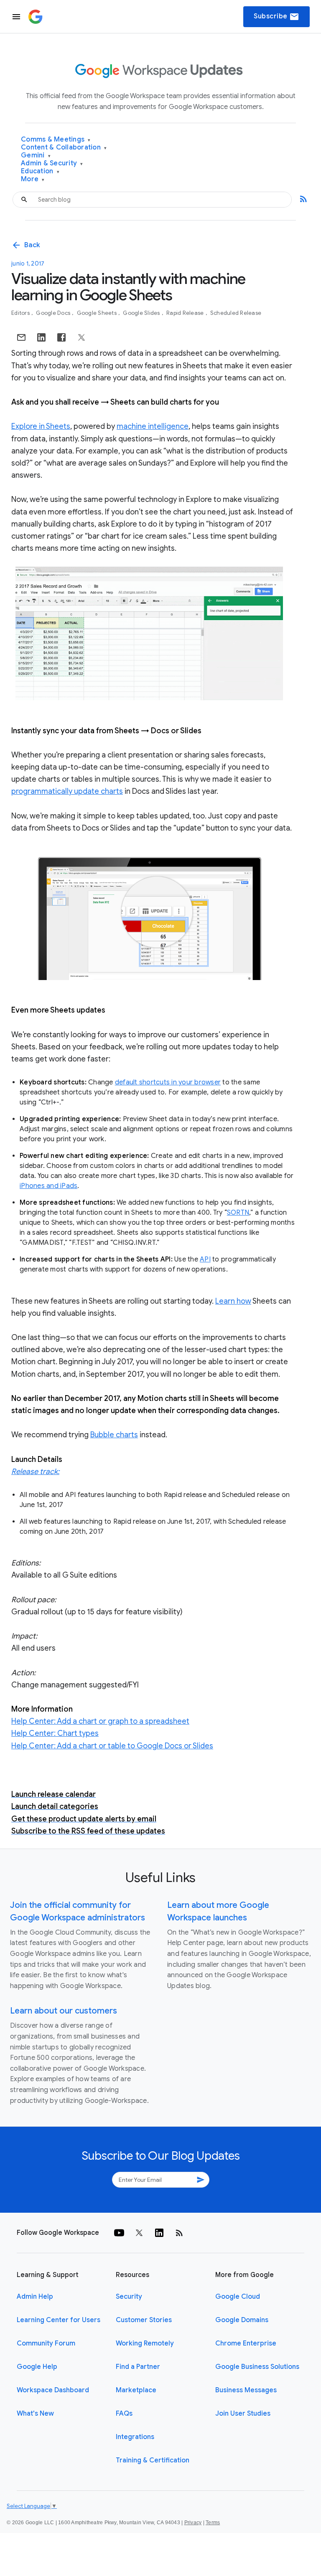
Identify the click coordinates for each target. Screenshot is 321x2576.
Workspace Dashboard (53, 2390)
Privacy (193, 2523)
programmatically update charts (67, 791)
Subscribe (276, 17)
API (205, 1259)
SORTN (238, 1213)
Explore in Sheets (41, 426)
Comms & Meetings (56, 140)
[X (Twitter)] (139, 2233)
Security (129, 2297)
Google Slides (142, 313)
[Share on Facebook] (61, 337)
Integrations (135, 2437)
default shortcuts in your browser (168, 1082)
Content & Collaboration (64, 148)
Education (40, 171)
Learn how (233, 1301)
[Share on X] (82, 337)
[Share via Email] (21, 337)
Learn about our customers (64, 2011)
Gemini (36, 156)
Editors (21, 313)
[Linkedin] (159, 2233)
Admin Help (35, 2297)
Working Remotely (145, 2343)
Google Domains (242, 2320)
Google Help (37, 2367)
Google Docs (54, 313)
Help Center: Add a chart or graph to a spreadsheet (100, 1721)
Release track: (35, 1472)
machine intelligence (153, 426)
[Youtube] (119, 2233)
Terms (213, 2523)
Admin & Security (52, 163)
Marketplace (136, 2390)
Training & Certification (153, 2460)
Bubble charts (114, 1435)
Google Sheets (98, 313)
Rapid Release (186, 313)
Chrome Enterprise (246, 2343)
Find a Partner (138, 2367)
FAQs (124, 2414)
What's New (35, 2414)
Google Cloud (238, 2297)
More (33, 179)
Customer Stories (144, 2320)
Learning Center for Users (59, 2320)
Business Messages (246, 2390)
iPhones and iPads (48, 1186)
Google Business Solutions (257, 2367)
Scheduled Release (236, 313)
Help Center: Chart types (55, 1733)
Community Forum (46, 2343)
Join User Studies (243, 2414)
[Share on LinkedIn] (41, 337)
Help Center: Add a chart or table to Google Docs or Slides (112, 1746)
